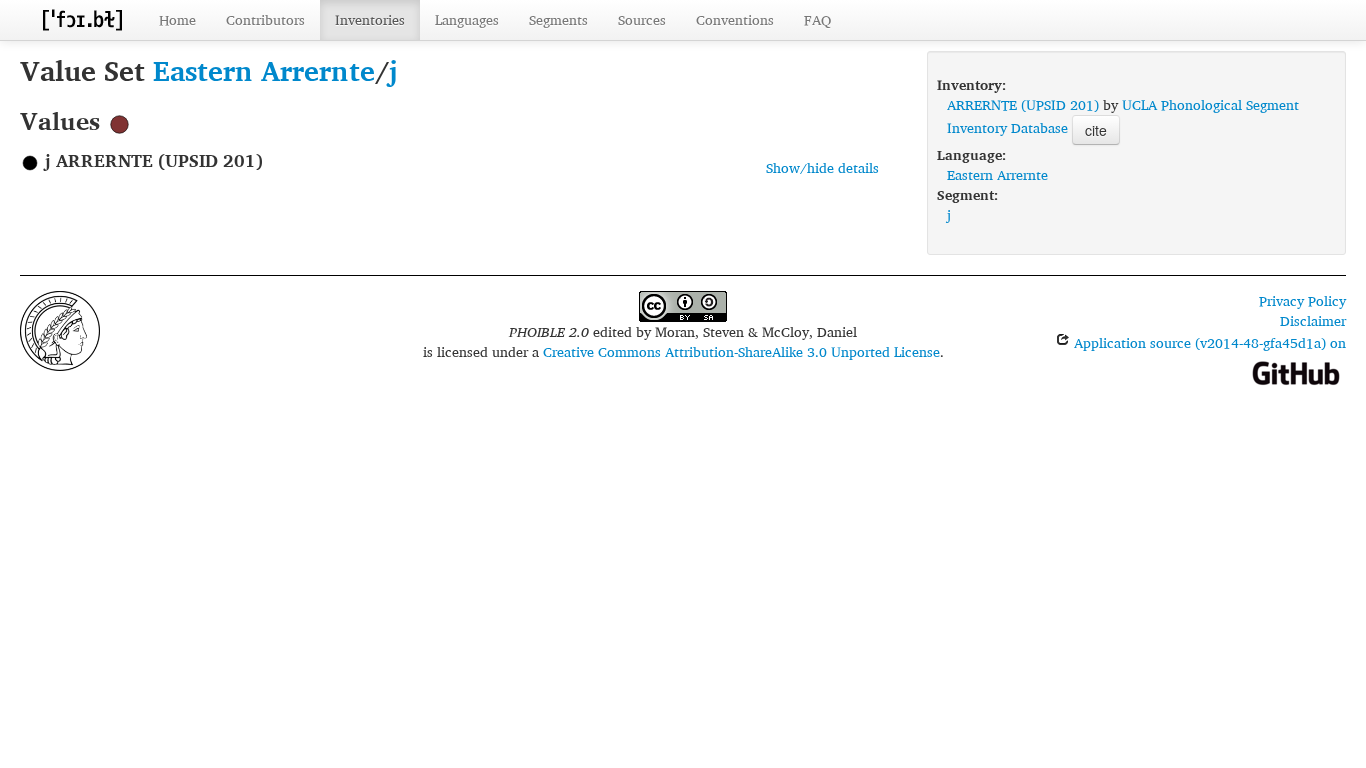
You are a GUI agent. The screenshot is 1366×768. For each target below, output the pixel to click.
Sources (642, 19)
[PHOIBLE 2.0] (82, 19)
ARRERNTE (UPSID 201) (1023, 104)
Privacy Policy (1302, 300)
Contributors (265, 19)
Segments (558, 19)
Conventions (735, 19)
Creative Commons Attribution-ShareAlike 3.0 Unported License (741, 351)
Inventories (370, 19)
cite (1096, 130)
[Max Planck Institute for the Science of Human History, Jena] (60, 328)
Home (177, 19)
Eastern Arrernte (264, 70)
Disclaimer (1313, 320)
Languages (467, 19)
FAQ (817, 19)
